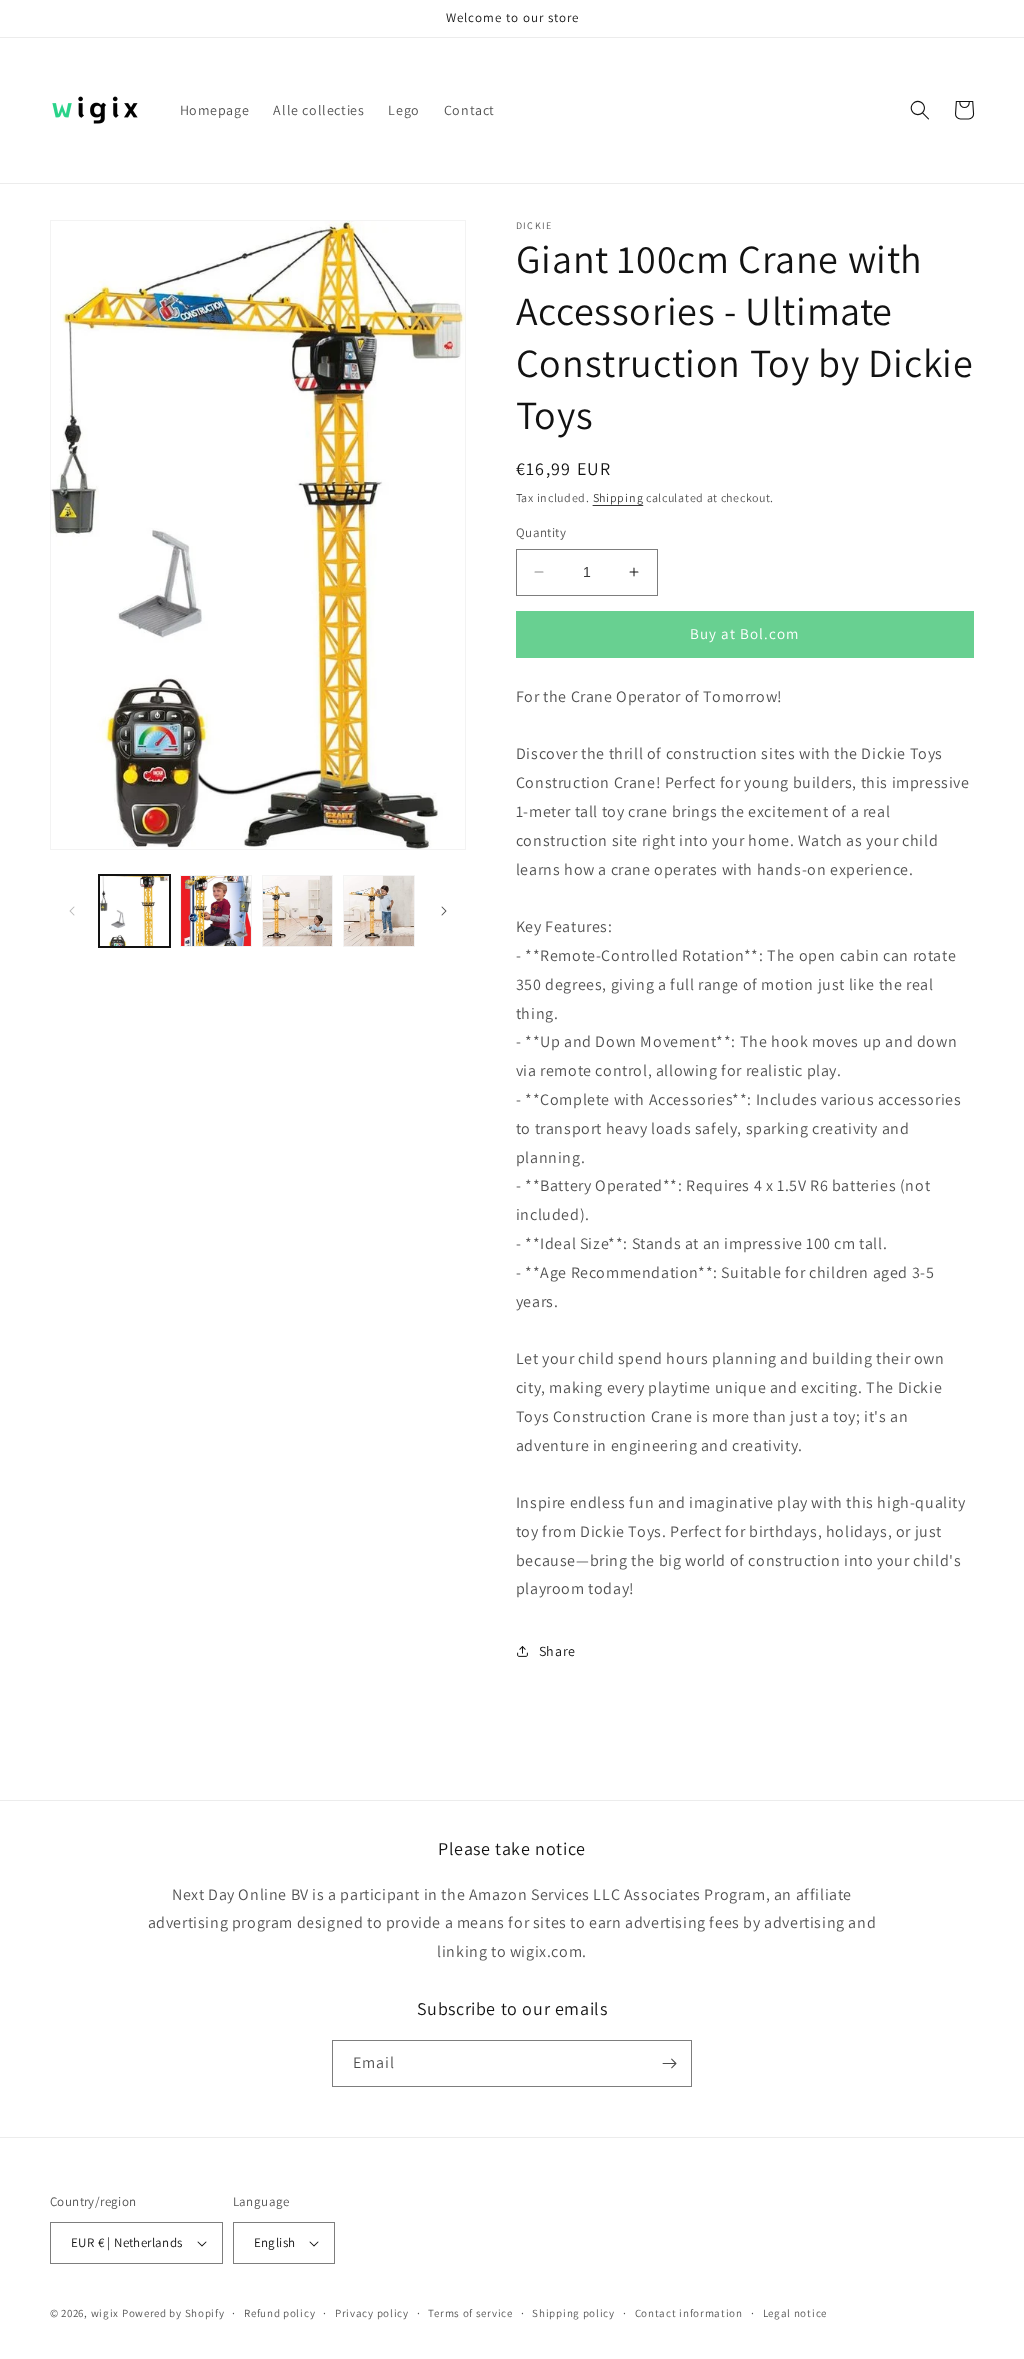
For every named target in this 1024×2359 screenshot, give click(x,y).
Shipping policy (573, 2313)
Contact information (689, 2313)
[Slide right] (444, 911)
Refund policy (279, 2313)
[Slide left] (72, 911)
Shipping (618, 497)
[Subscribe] (669, 2063)
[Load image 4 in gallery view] (378, 910)
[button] (920, 110)
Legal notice (795, 2313)
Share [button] (557, 1651)
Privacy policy (372, 2313)
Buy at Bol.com (744, 633)
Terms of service (470, 2313)
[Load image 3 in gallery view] (297, 910)
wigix (105, 2313)
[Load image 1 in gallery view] (134, 910)
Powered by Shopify (173, 2313)
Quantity (541, 532)
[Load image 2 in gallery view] (215, 910)
